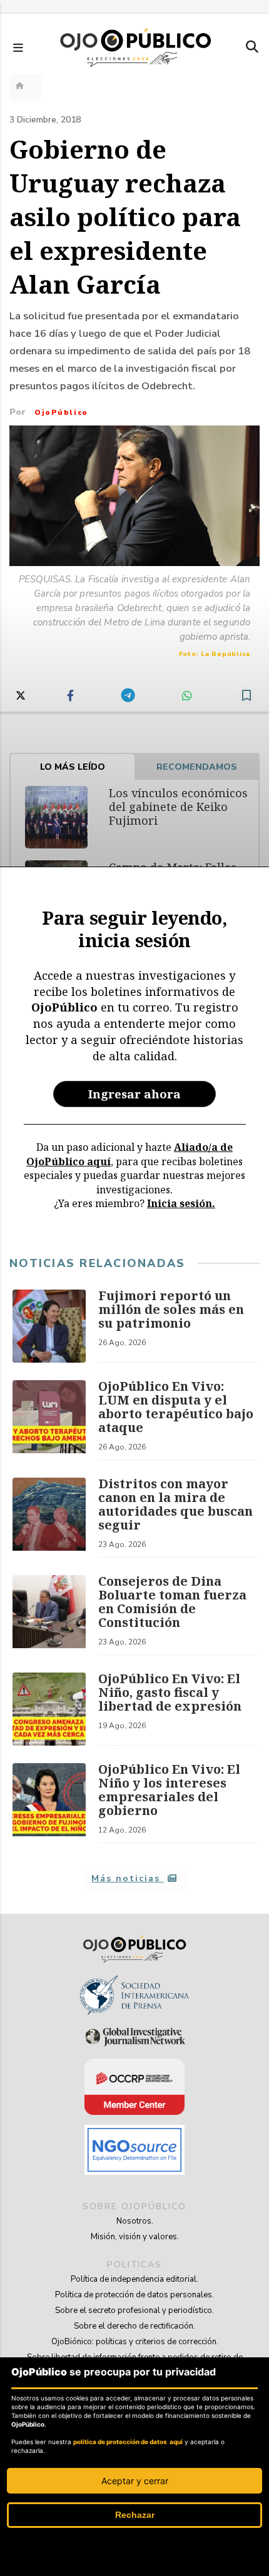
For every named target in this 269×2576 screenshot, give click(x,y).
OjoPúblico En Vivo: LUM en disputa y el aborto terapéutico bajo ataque (176, 1407)
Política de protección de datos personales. (134, 2295)
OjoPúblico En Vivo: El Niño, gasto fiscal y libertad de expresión (170, 1692)
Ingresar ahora (134, 1094)
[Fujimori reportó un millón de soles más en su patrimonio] (49, 1326)
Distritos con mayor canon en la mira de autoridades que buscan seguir (175, 1504)
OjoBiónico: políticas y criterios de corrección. (135, 2342)
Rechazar (135, 2515)
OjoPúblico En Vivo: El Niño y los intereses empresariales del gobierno (169, 1790)
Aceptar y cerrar (135, 2481)
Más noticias (127, 1878)
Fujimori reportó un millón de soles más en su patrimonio (171, 1309)
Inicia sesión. (181, 1203)
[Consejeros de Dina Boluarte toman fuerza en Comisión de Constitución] (49, 1615)
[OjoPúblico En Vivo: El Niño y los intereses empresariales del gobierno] (49, 1803)
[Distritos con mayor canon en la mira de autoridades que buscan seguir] (49, 1518)
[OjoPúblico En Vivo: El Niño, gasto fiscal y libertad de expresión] (49, 1709)
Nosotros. (135, 2221)
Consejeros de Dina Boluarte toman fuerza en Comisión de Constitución (172, 1602)
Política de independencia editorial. (134, 2279)
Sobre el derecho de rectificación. (134, 2326)
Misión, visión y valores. (135, 2237)
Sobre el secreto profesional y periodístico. (134, 2310)
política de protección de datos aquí (128, 2442)
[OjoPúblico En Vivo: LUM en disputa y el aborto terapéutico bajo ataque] (49, 1420)
